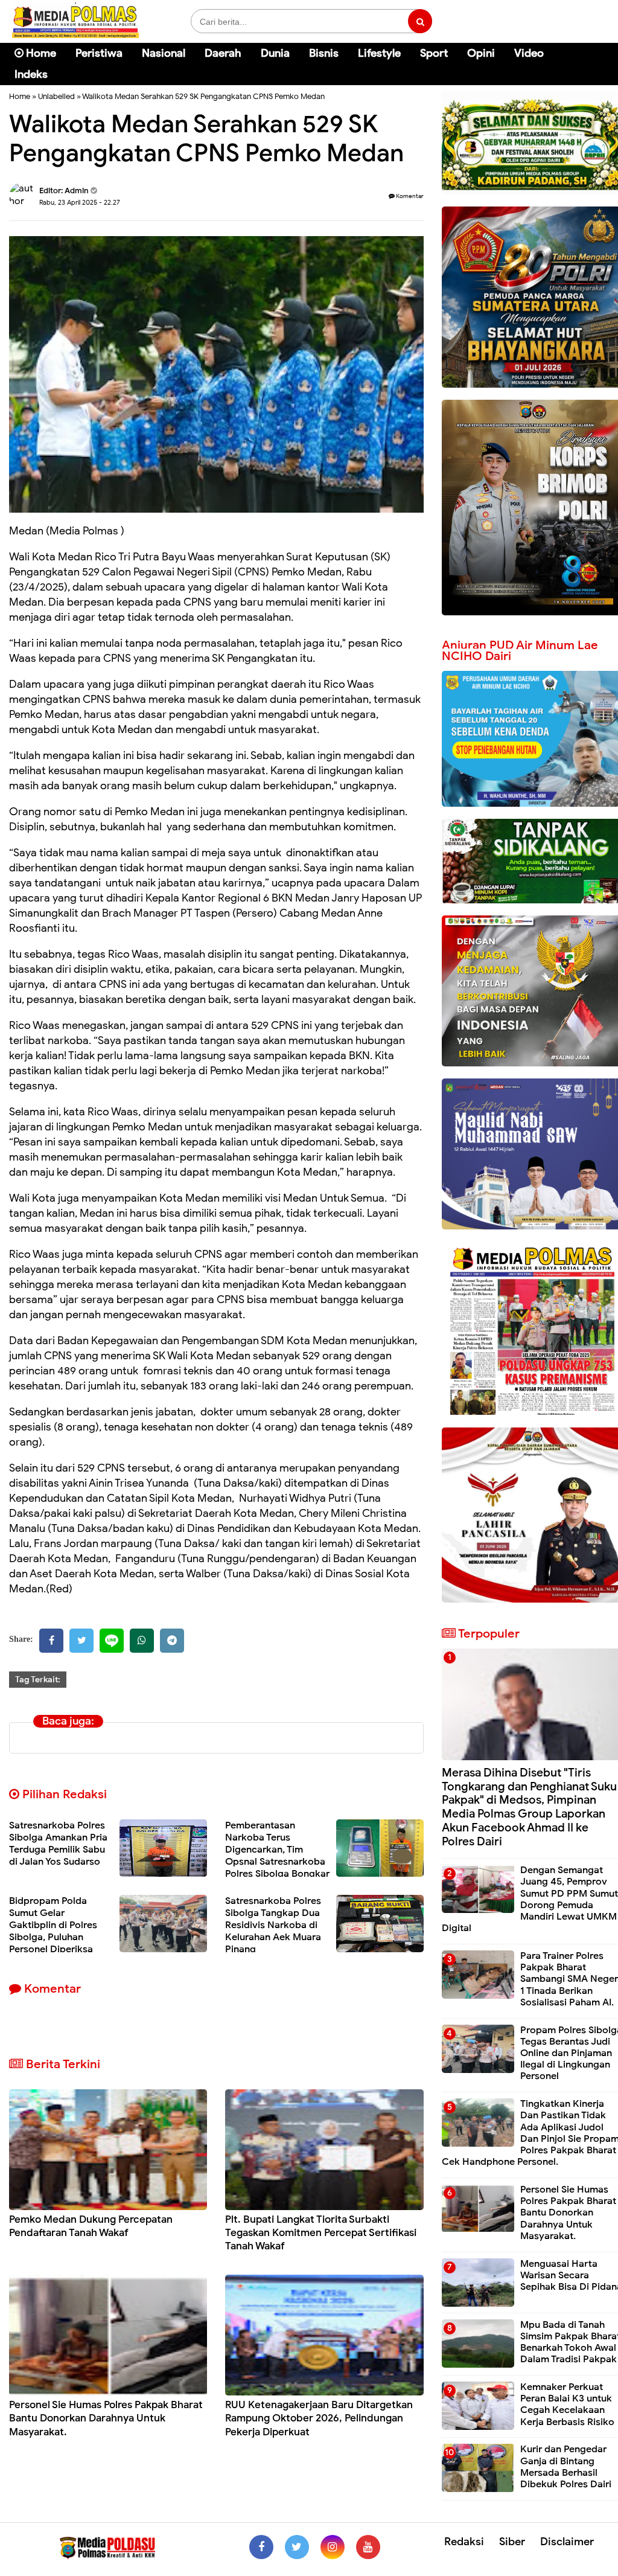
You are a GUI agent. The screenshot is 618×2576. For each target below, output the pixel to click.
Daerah (223, 53)
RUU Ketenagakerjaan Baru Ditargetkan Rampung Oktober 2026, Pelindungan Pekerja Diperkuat (319, 2418)
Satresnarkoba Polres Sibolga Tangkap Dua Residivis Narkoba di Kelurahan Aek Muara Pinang (273, 1925)
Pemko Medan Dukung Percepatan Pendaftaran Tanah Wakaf (91, 2226)
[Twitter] (81, 1641)
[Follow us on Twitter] (297, 2547)
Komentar (409, 196)
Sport (434, 53)
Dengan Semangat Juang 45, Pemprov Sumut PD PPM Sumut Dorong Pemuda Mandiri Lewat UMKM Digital (530, 1899)
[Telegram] (172, 1641)
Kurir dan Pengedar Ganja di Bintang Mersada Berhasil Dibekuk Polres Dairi (566, 2467)
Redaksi (464, 2542)
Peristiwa (99, 53)
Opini (481, 53)
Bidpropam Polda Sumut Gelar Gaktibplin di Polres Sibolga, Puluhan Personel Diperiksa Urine (53, 1931)
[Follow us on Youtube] (368, 2547)
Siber (512, 2542)
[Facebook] (51, 1641)
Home (40, 53)
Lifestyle (379, 53)
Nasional (164, 53)
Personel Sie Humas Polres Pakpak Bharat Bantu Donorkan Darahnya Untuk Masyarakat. (106, 2418)
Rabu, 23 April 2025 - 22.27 (80, 202)
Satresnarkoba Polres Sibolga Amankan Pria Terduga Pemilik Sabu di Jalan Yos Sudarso (58, 1844)
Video (529, 53)
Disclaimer (567, 2542)
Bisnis (324, 53)
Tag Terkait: (38, 1680)
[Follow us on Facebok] (261, 2547)
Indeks (31, 74)
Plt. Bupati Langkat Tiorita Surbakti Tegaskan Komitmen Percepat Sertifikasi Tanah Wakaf (321, 2233)
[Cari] (594, 61)
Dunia (275, 53)
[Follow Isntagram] (333, 2547)
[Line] (112, 1641)
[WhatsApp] (142, 1641)
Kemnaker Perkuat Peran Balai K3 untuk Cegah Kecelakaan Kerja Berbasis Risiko (567, 2405)
